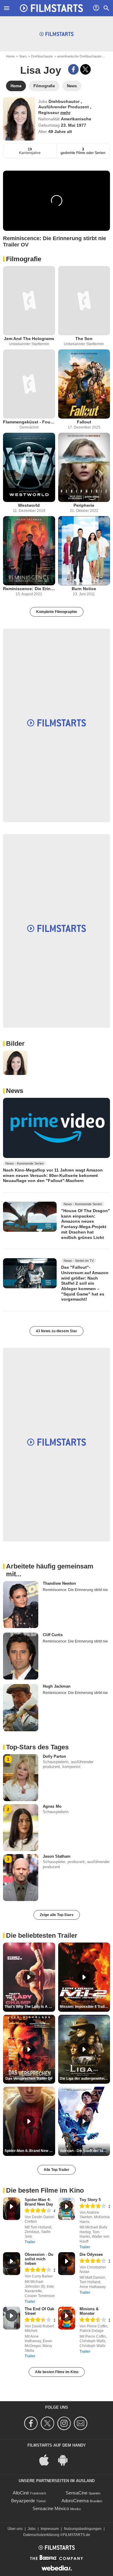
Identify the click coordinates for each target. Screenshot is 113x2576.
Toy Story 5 (90, 2200)
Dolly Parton (54, 1756)
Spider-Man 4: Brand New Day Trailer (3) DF (30, 2151)
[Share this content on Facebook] (73, 69)
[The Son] (84, 301)
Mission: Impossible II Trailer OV (85, 2007)
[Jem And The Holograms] (29, 301)
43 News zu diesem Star (56, 1331)
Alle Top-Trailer (56, 2170)
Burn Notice (84, 589)
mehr (65, 113)
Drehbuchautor (42, 56)
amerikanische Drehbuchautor (79, 56)
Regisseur (49, 113)
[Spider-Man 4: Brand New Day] (12, 2209)
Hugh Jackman (57, 1686)
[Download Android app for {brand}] (66, 2460)
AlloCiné (21, 2493)
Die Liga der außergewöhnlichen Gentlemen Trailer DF (85, 2079)
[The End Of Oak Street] (12, 2318)
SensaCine (77, 2493)
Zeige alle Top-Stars (57, 1915)
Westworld (29, 505)
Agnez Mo (52, 1806)
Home (10, 56)
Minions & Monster (89, 2311)
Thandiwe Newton (59, 1583)
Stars (23, 56)
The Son (84, 339)
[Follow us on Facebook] (32, 2423)
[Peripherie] (84, 467)
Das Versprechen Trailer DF (29, 2079)
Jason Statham (57, 1856)
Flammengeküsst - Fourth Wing (29, 422)
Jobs (32, 2529)
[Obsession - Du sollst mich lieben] (12, 2264)
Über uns (15, 2529)
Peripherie (84, 505)
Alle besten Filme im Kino (57, 2372)
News (15, 1091)
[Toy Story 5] (67, 2209)
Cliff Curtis (53, 1635)
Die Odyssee (91, 2254)
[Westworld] (29, 467)
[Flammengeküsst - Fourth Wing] (29, 384)
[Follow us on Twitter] (48, 2423)
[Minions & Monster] (67, 2318)
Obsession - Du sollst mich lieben (39, 2259)
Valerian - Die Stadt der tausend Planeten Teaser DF (85, 2151)
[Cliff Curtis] (21, 1656)
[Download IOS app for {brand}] (47, 2460)
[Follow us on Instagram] (65, 2423)
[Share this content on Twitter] (85, 69)
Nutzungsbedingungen (83, 2529)
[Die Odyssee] (67, 2264)
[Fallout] (84, 384)
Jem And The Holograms (29, 339)
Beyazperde (23, 2501)
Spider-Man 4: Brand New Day (39, 2202)
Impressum (50, 2529)
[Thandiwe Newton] (21, 1605)
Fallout (84, 422)
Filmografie (24, 259)
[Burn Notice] (84, 551)
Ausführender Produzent (64, 107)
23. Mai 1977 (74, 125)
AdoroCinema (75, 2501)
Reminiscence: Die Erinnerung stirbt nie (29, 589)
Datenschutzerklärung (41, 2535)
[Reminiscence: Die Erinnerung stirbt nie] (29, 551)
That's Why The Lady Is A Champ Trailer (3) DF (30, 2007)
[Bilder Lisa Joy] (15, 1063)
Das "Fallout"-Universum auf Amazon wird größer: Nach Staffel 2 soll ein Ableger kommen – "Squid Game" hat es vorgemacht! (85, 1283)
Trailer (30, 2242)
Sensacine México (51, 2508)
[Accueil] (52, 8)
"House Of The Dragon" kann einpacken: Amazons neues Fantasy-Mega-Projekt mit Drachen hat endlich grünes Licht (86, 1224)
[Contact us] (82, 2423)
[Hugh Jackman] (21, 1708)
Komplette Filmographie (57, 612)
